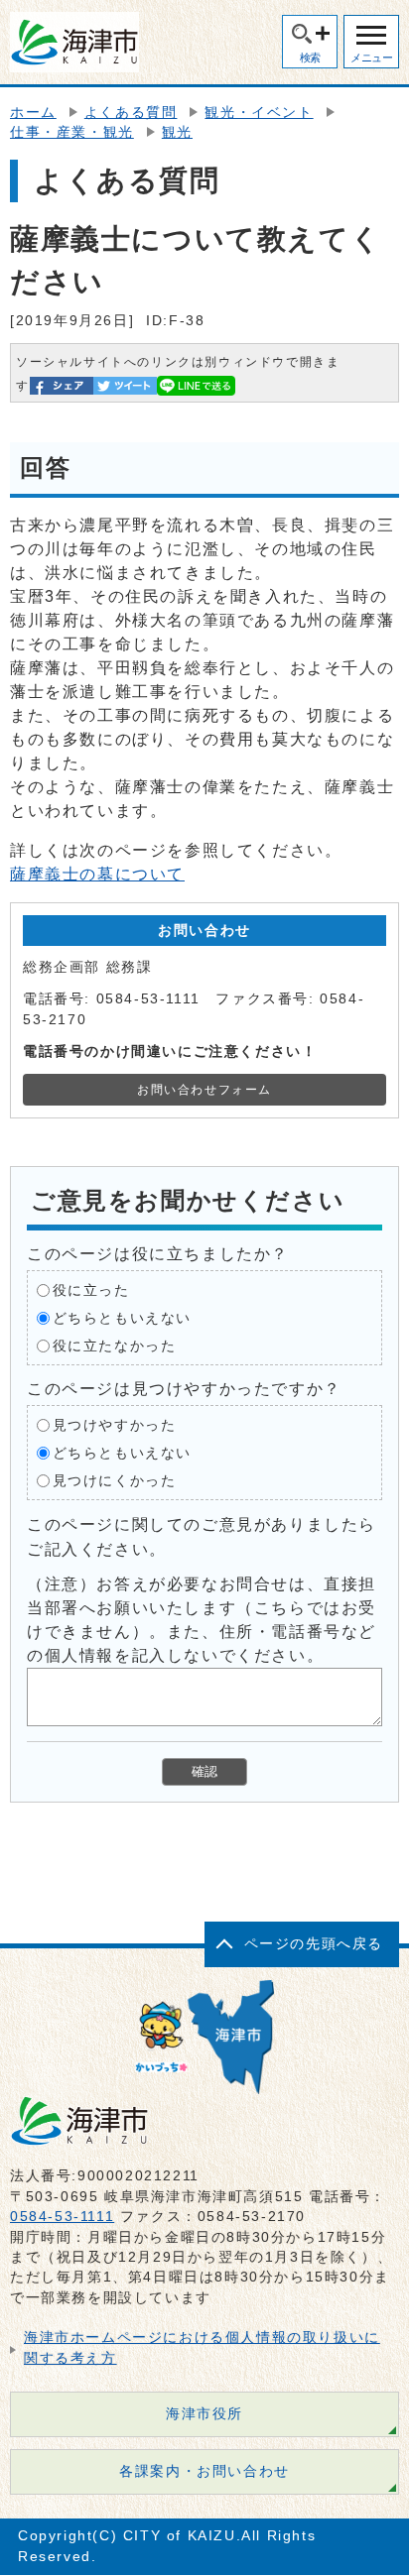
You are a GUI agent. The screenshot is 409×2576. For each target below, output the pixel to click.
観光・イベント (259, 113)
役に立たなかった (115, 1346)
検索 (310, 58)
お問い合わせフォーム (204, 1090)
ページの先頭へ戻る (314, 1944)
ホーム (33, 113)
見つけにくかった (115, 1481)
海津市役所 (204, 2414)
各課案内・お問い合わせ (204, 2471)
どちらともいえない (122, 1318)
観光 (177, 132)
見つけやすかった (115, 1425)
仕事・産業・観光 (72, 132)
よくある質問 (131, 113)
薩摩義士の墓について (97, 874)
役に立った (91, 1290)
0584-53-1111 (62, 2217)
